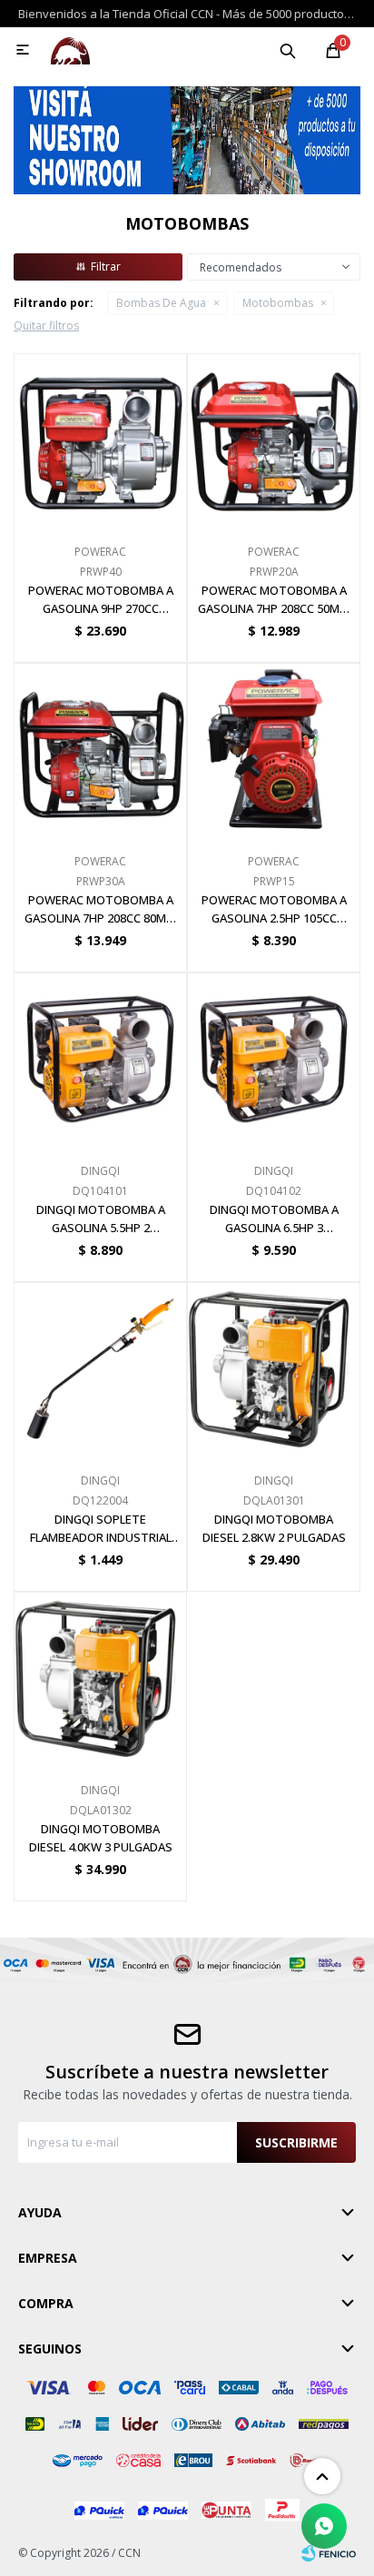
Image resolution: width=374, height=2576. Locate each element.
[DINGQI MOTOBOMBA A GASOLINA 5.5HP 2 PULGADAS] (100, 1059)
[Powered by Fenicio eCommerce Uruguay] (329, 2553)
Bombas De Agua (161, 303)
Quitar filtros (46, 326)
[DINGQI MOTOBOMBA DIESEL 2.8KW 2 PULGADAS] (274, 1369)
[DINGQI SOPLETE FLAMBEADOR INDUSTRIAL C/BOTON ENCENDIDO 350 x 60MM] (100, 1369)
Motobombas (278, 303)
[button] (288, 50)
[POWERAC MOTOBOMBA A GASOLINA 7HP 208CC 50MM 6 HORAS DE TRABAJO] (274, 440)
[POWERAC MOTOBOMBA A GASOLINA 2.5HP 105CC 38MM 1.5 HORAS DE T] (274, 750)
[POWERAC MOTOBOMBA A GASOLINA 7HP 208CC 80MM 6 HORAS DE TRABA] (100, 750)
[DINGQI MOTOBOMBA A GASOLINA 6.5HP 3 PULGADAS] (274, 1059)
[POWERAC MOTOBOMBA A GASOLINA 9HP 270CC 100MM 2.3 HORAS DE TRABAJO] (100, 440)
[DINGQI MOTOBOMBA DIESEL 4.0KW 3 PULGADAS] (100, 1678)
